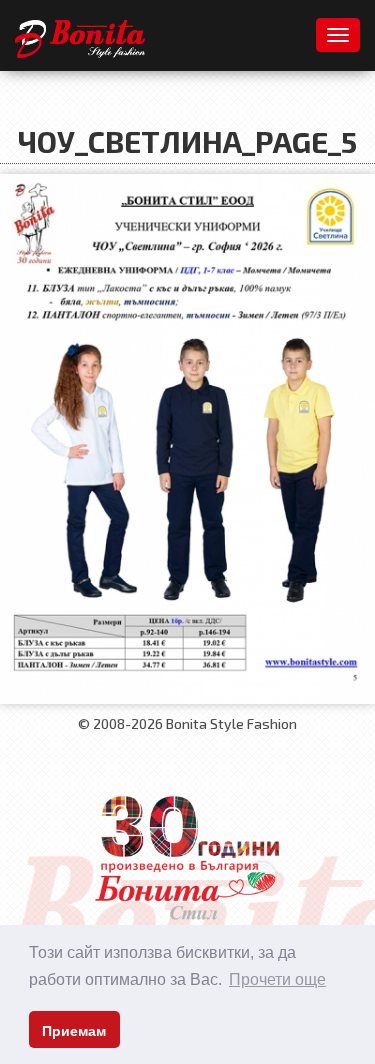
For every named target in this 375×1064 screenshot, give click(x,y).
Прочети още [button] (277, 979)
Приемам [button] (74, 1031)
